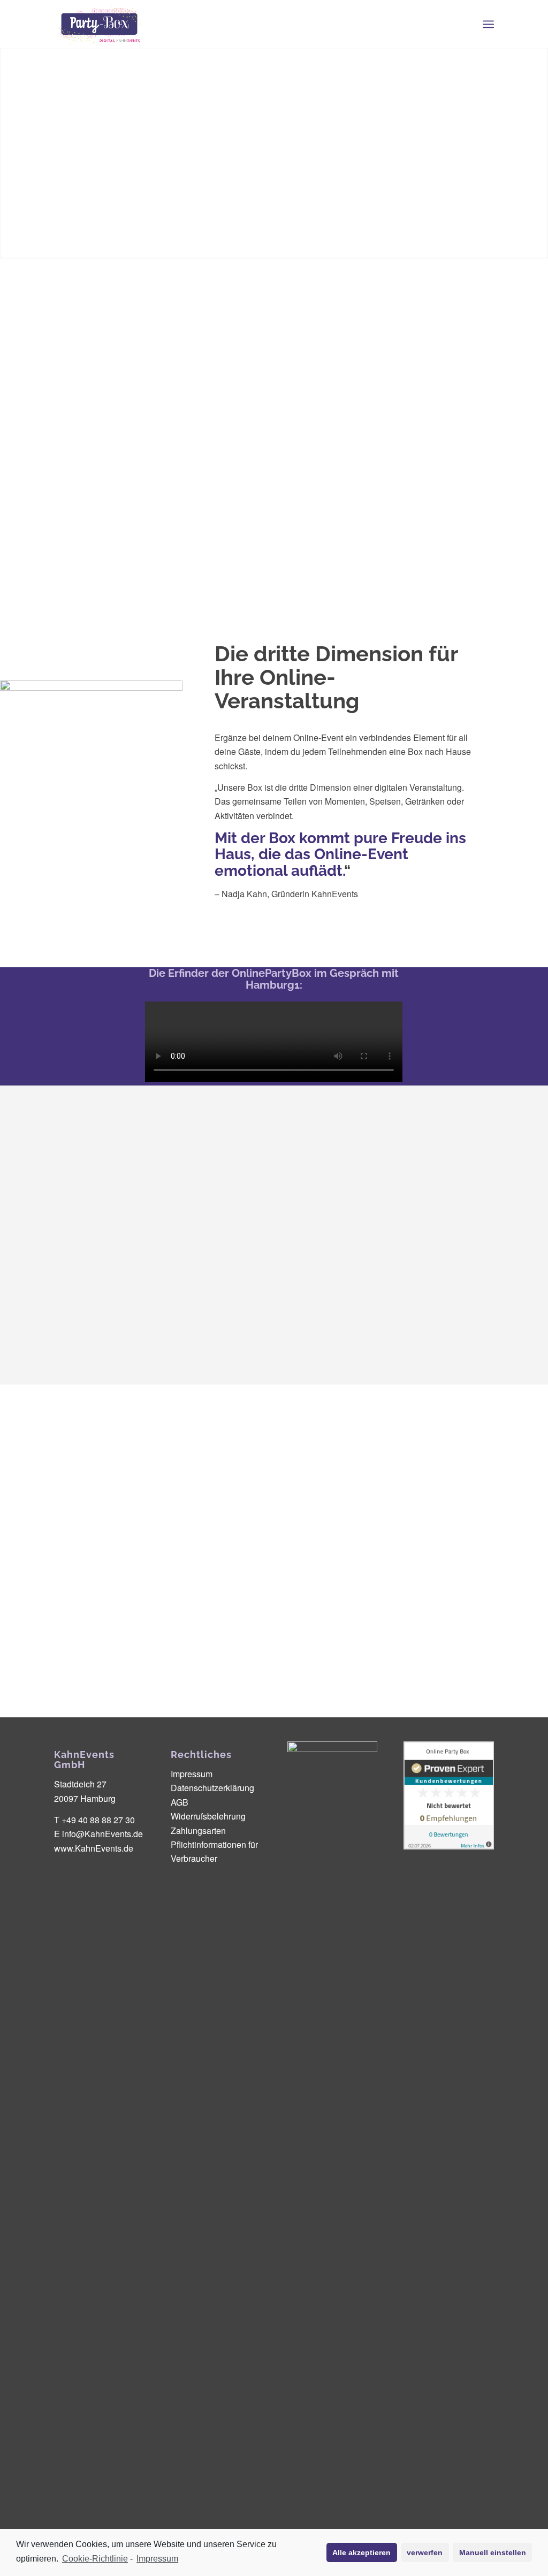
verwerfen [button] (425, 2552)
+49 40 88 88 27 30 (98, 1820)
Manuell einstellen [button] (493, 2552)
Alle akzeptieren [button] (361, 2552)
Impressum (157, 2559)
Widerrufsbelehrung (208, 1816)
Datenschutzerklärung (212, 1788)
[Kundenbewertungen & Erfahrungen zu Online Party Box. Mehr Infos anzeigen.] (448, 1846)
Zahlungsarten (198, 1830)
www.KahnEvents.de (94, 1848)
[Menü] (488, 24)
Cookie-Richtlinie (95, 2559)
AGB (180, 1802)
